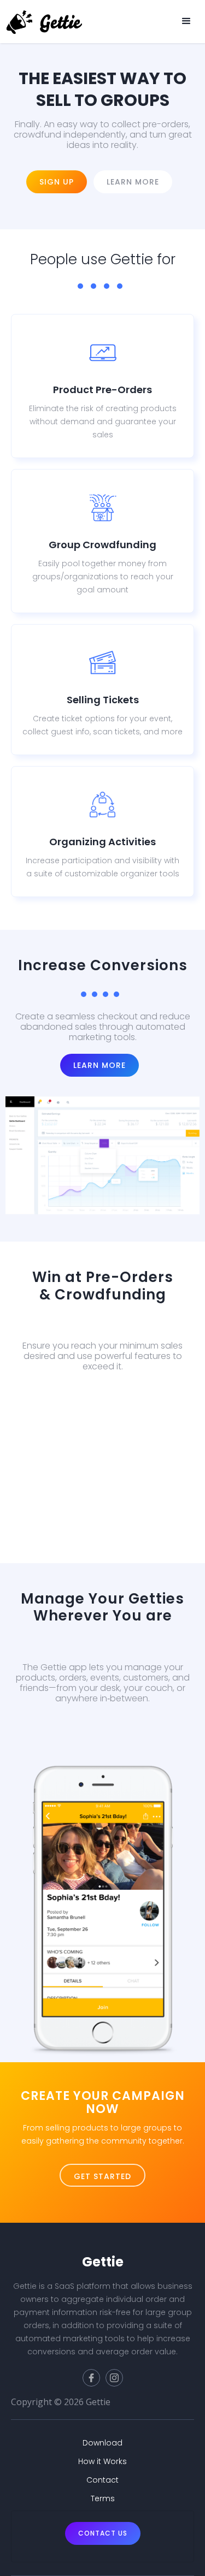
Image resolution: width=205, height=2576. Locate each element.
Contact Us (103, 2533)
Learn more (133, 182)
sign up (57, 182)
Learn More (99, 1065)
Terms (103, 2498)
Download (99, 1753)
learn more (103, 1421)
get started (102, 2176)
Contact (102, 2480)
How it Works (102, 2461)
